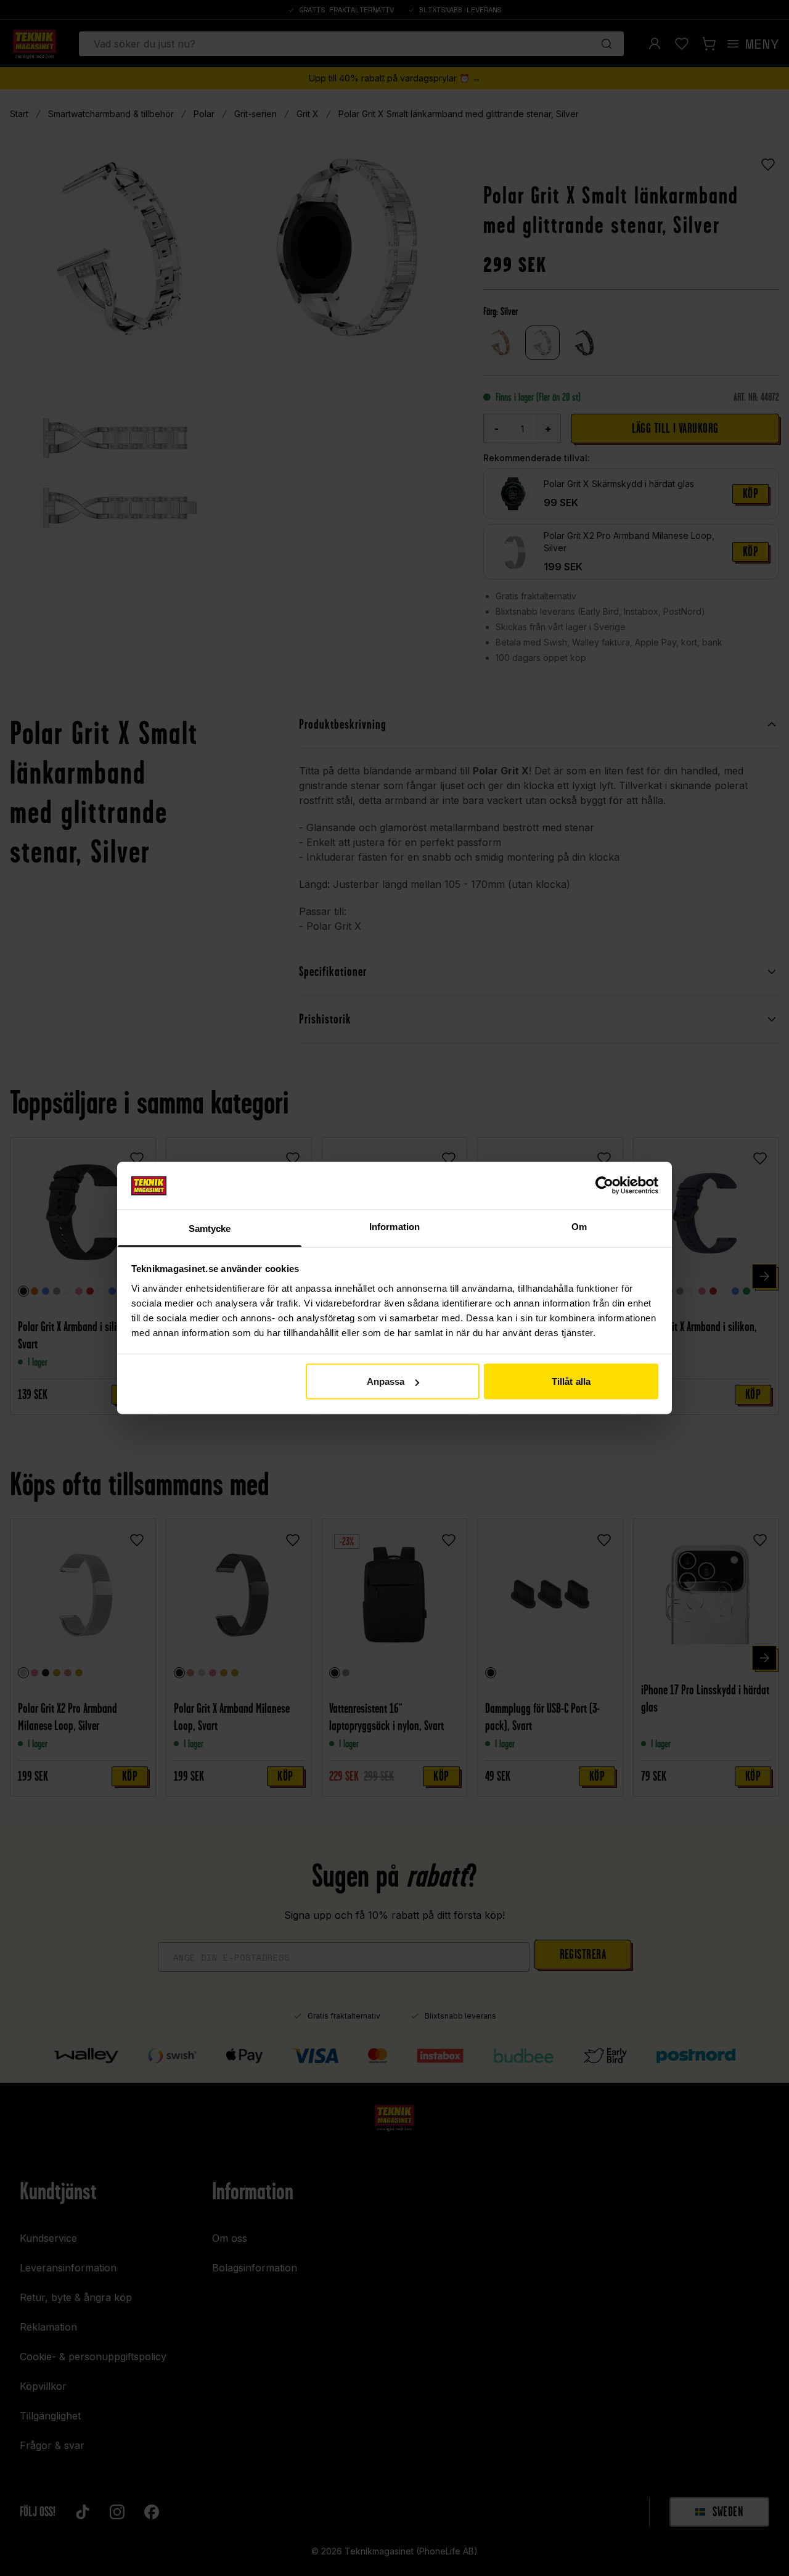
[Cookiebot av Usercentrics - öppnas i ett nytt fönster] (604, 1186)
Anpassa (386, 1381)
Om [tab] (579, 1226)
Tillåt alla (571, 1381)
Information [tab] (394, 1226)
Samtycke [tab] (210, 1228)
